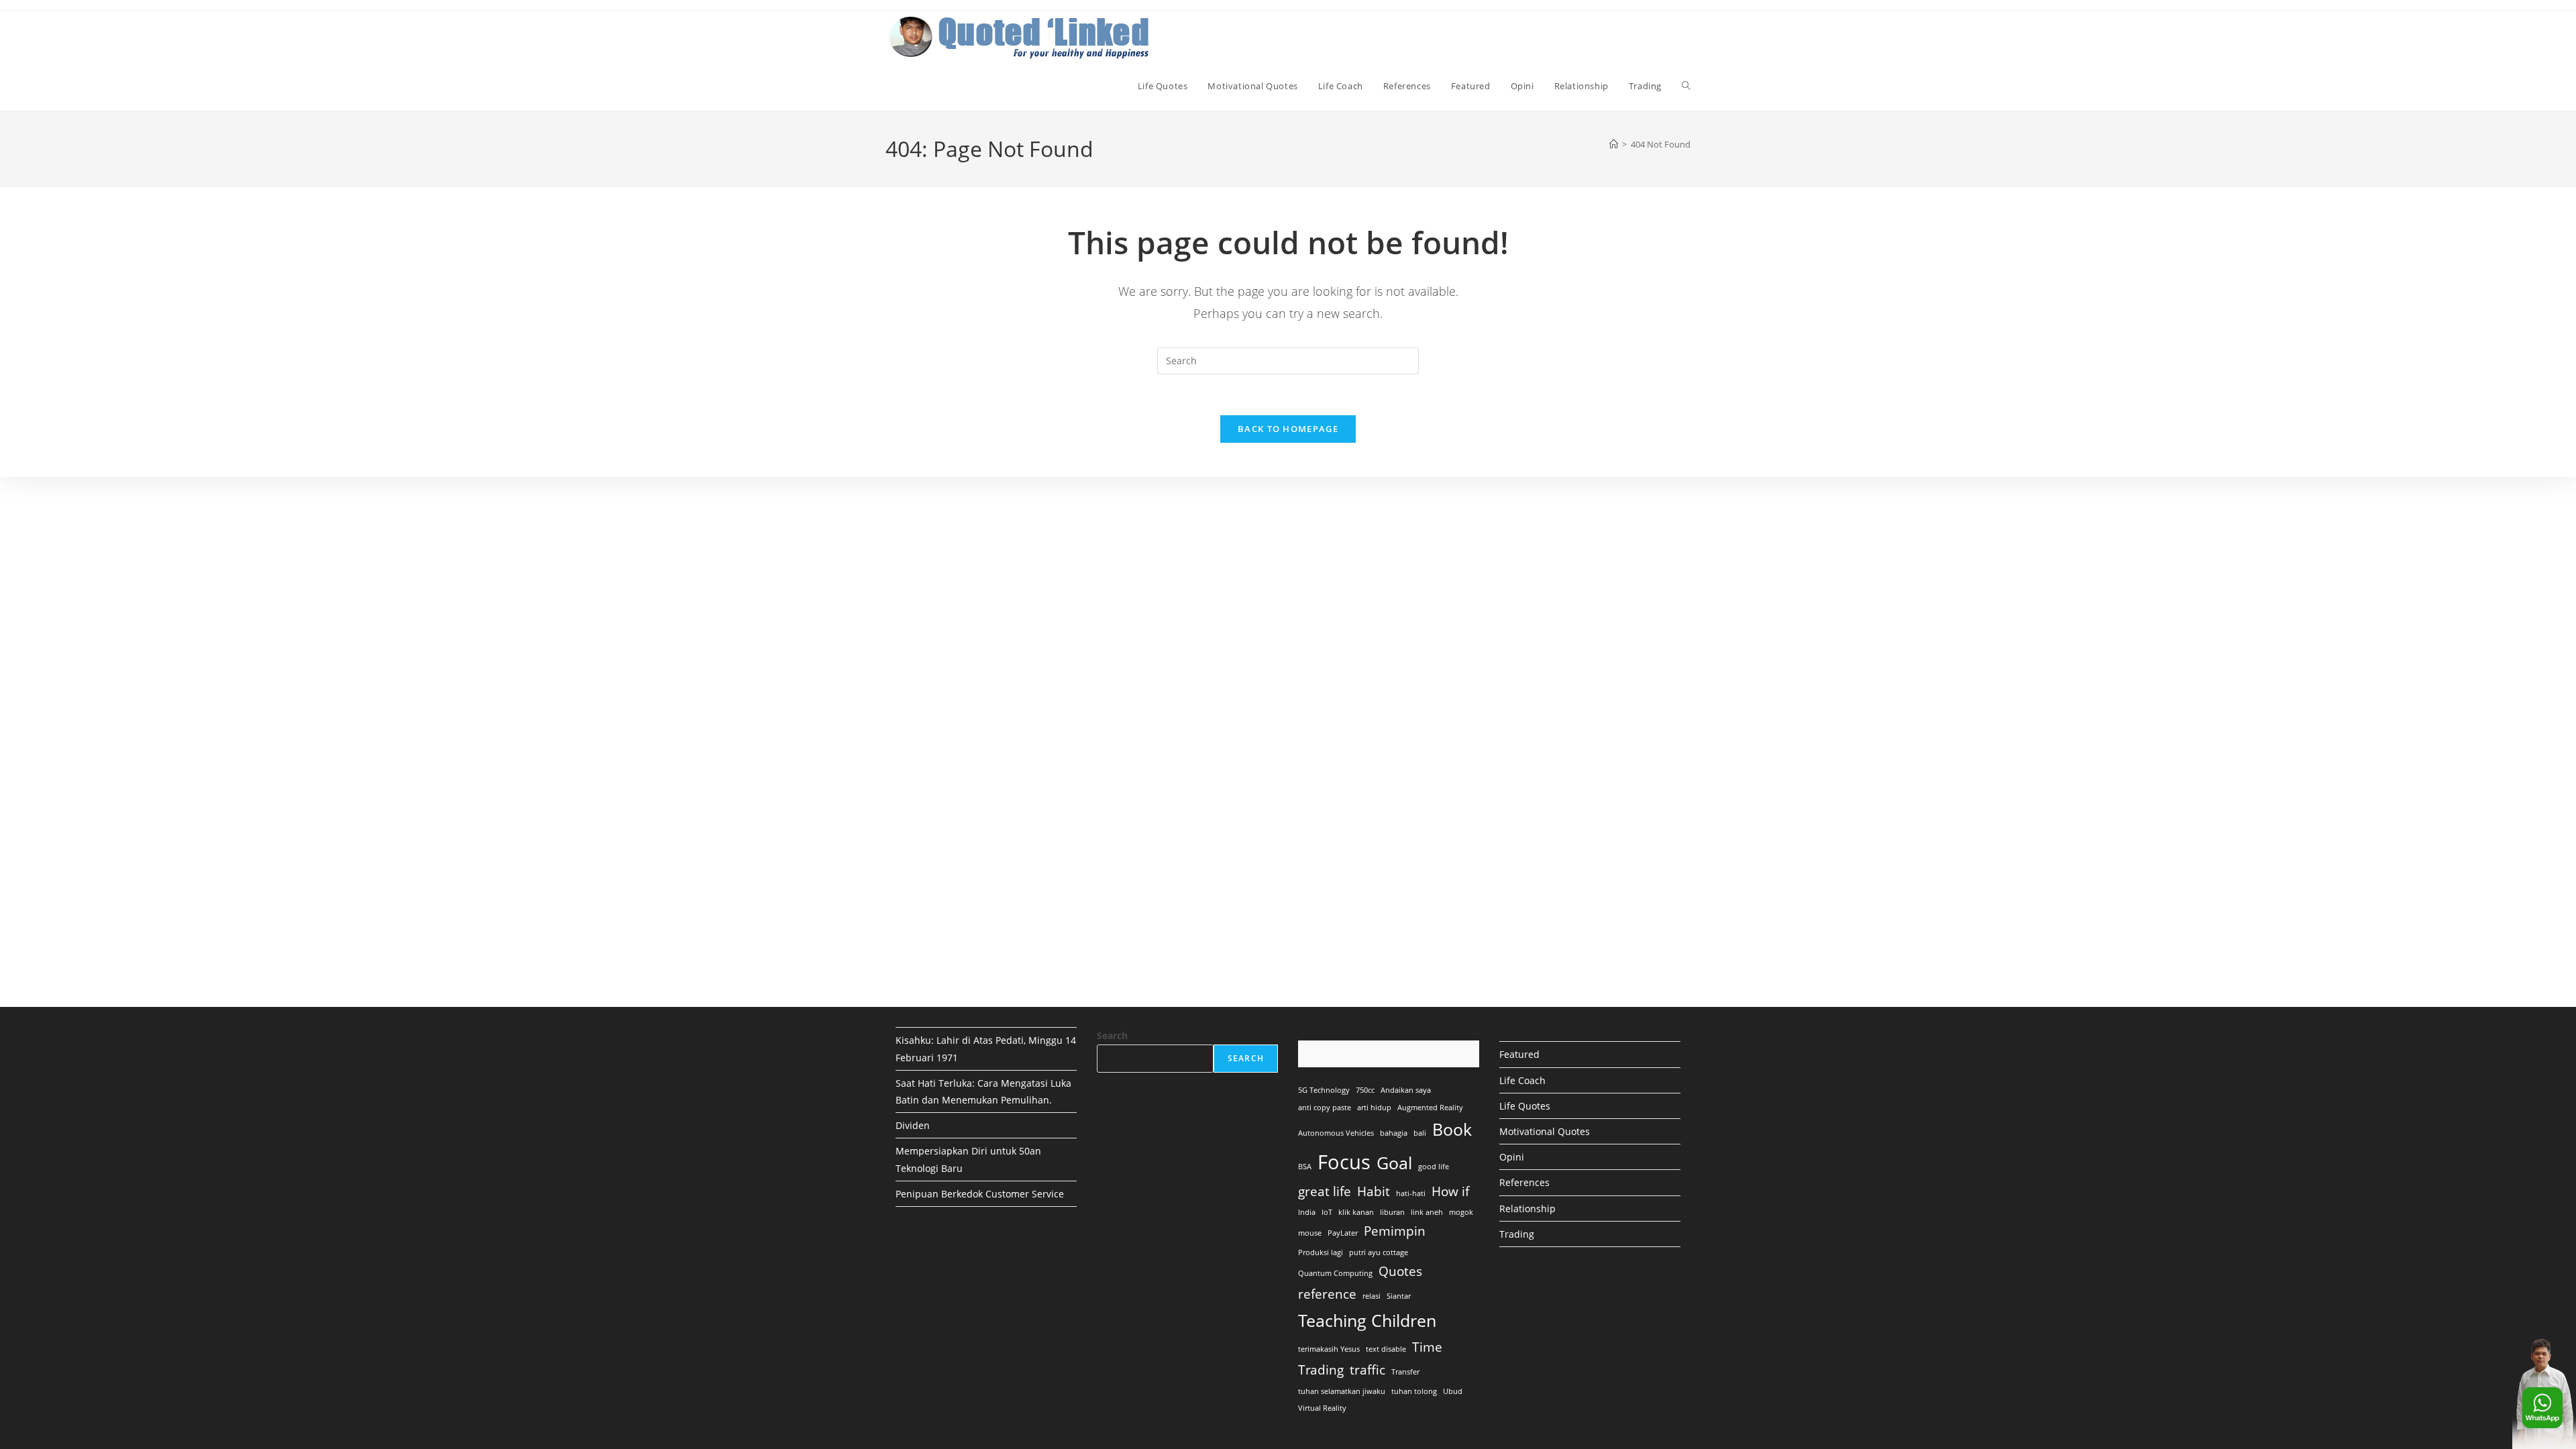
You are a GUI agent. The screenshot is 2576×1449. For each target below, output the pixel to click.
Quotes (1400, 1271)
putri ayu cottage (1379, 1252)
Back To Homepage (1288, 429)
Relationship (1527, 1209)
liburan (1392, 1212)
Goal (1394, 1163)
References (1524, 1182)
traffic (1367, 1370)
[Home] (1614, 144)
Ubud (1453, 1391)
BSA (1305, 1167)
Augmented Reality (1430, 1108)
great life (1325, 1191)
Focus (1344, 1162)
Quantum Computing (1335, 1273)
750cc (1365, 1090)
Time (1427, 1347)
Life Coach (1522, 1080)
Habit (1374, 1191)
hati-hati (1411, 1193)
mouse (1310, 1233)
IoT (1327, 1212)
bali (1420, 1133)
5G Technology (1324, 1090)
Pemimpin (1395, 1231)
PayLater (1343, 1233)
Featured (1519, 1054)
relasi (1372, 1296)
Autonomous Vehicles (1336, 1133)
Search (1112, 1035)
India (1307, 1212)
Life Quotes (1525, 1106)
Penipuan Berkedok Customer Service (980, 1194)
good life (1434, 1167)
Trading (1321, 1370)
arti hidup (1374, 1108)
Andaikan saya (1406, 1090)
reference (1327, 1294)
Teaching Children (1367, 1321)
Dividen (913, 1125)
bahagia (1394, 1133)
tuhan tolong (1414, 1391)
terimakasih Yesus (1329, 1349)
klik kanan (1356, 1212)
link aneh (1427, 1212)
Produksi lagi (1321, 1252)
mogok (1461, 1212)
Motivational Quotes (1545, 1131)
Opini (1512, 1157)
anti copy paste (1325, 1108)
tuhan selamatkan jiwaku (1342, 1391)
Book (1452, 1129)
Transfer (1405, 1372)
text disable (1386, 1349)
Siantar (1399, 1296)
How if (1450, 1191)
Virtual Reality (1322, 1408)
